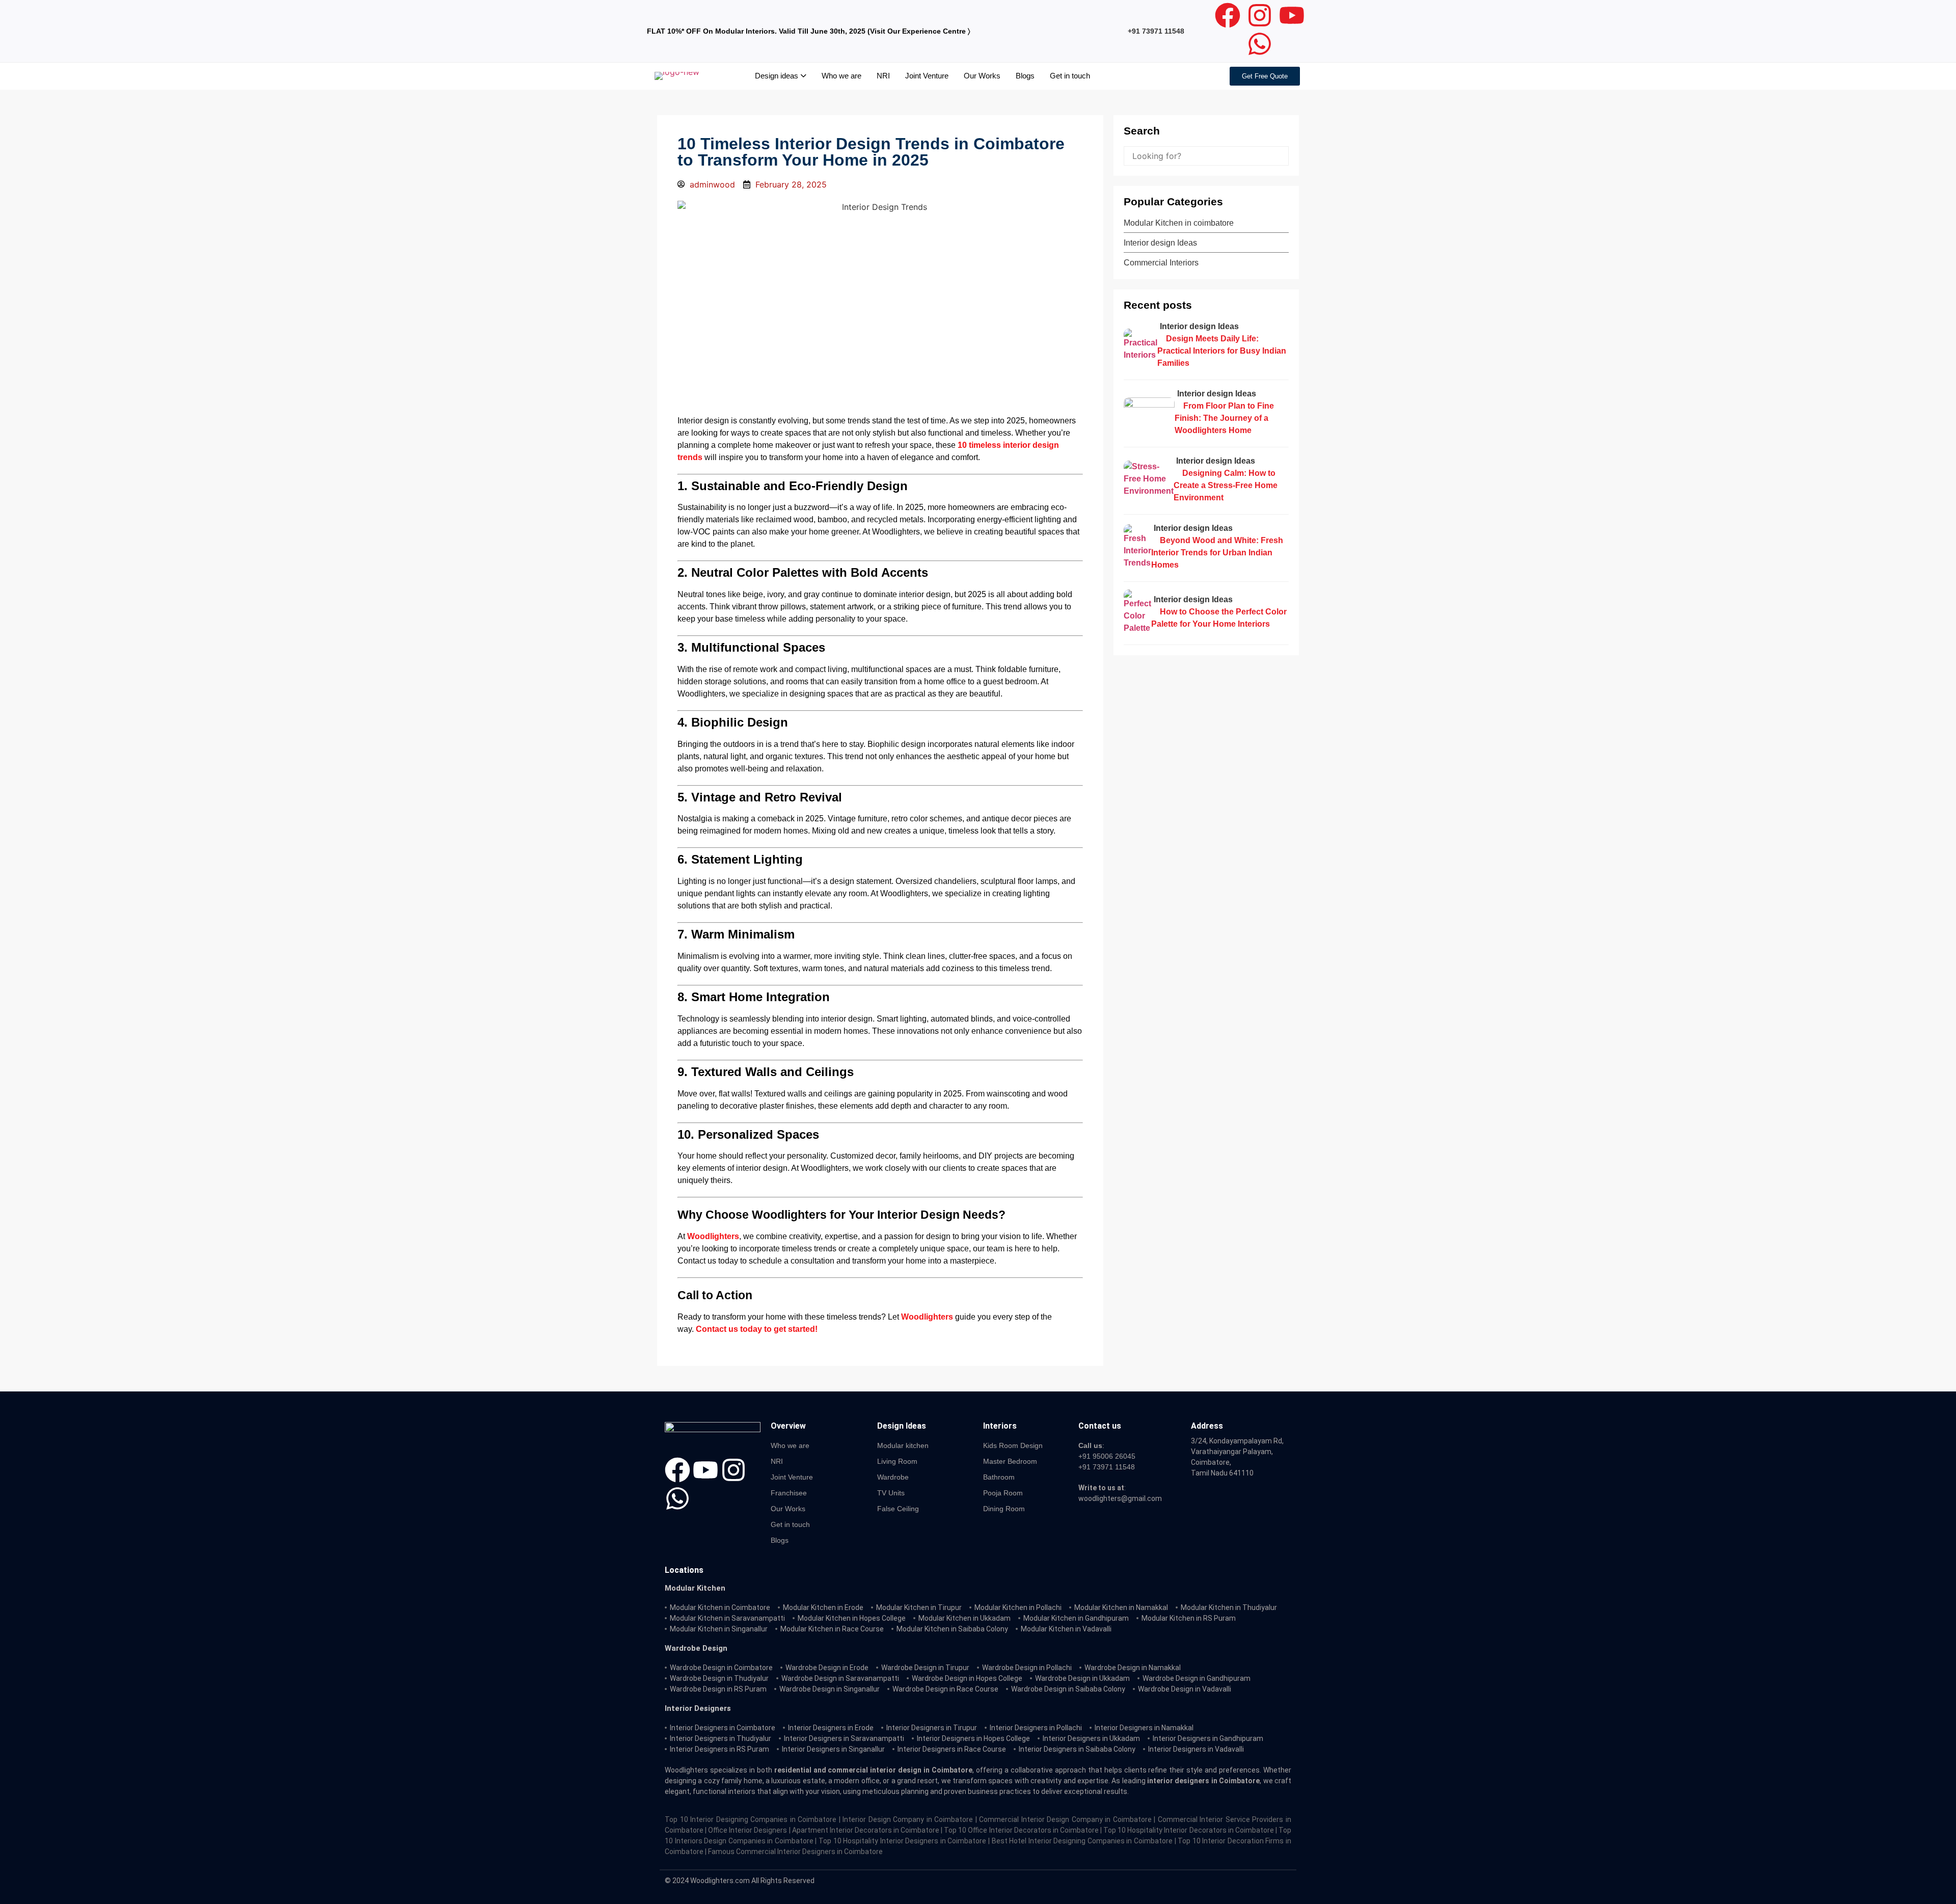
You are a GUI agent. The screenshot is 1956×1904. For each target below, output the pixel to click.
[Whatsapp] (1260, 44)
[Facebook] (1228, 15)
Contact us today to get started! (757, 1329)
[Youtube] (1292, 15)
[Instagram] (1260, 15)
